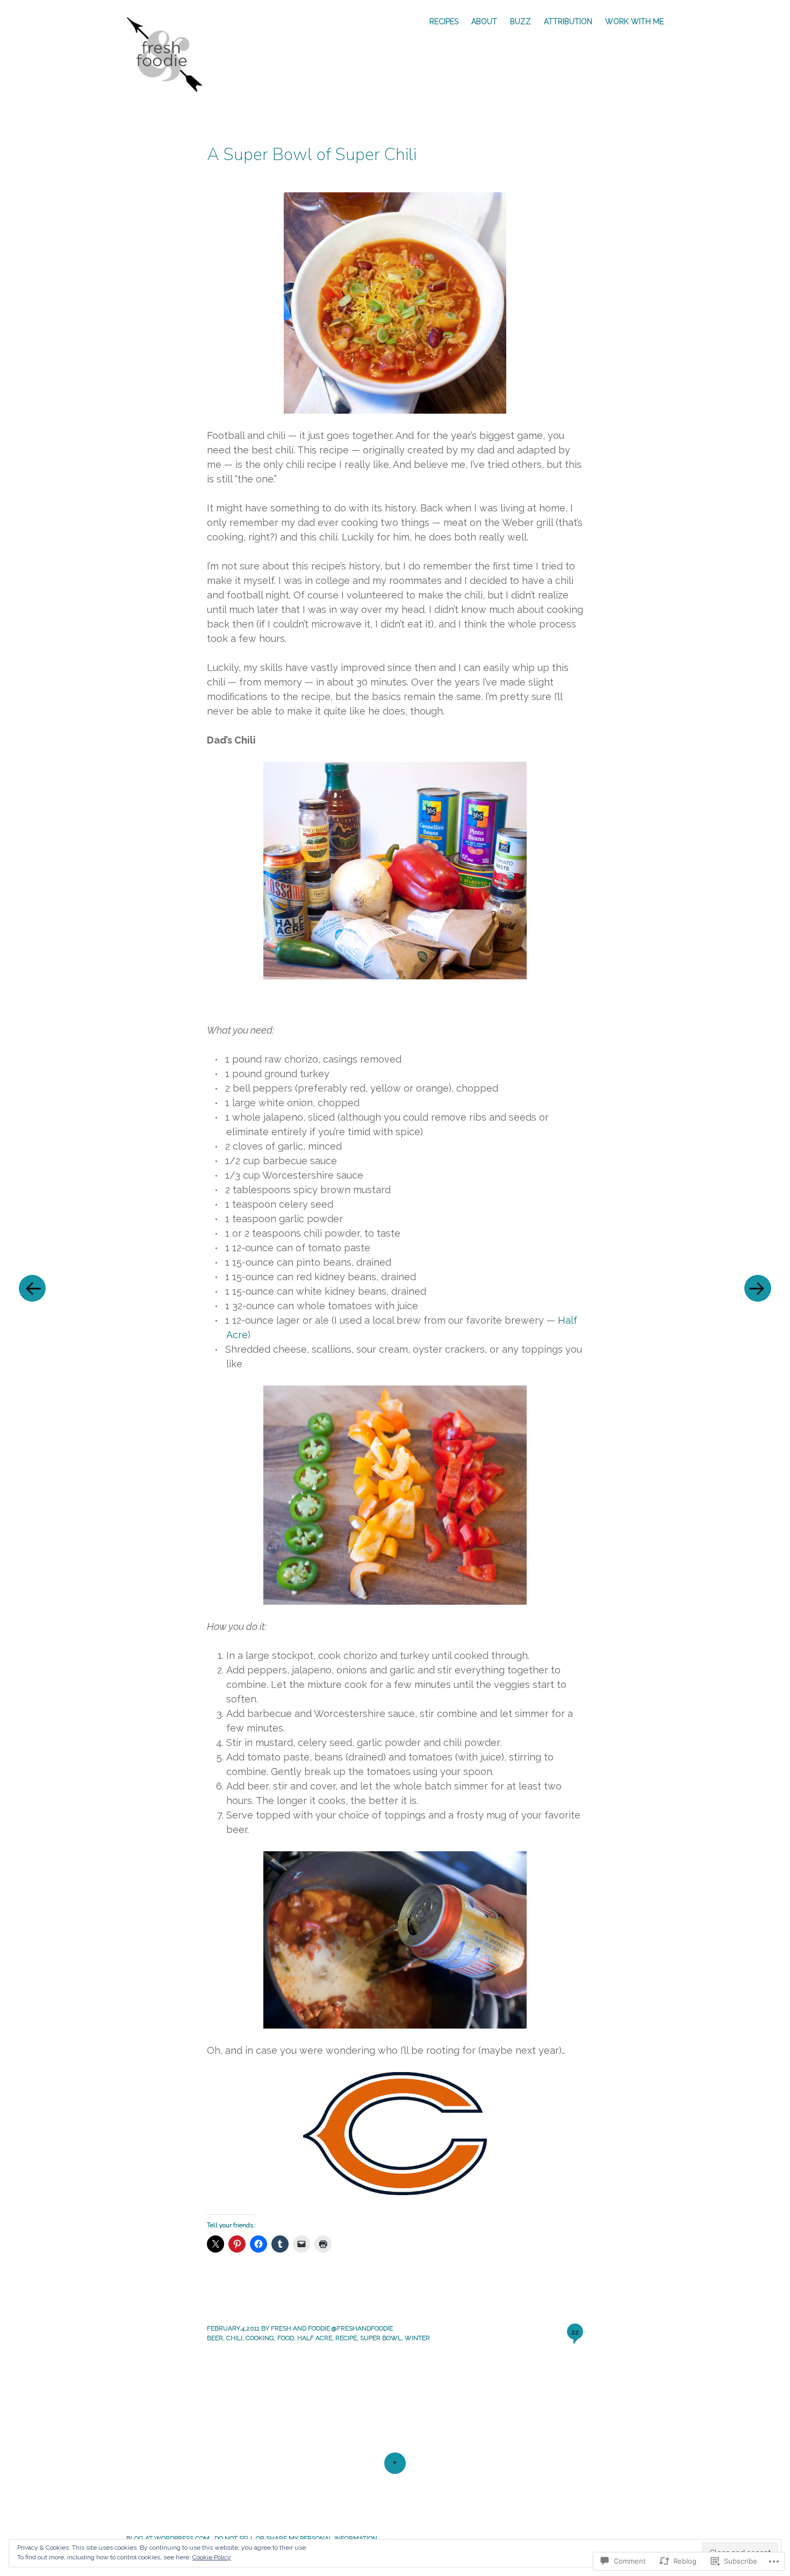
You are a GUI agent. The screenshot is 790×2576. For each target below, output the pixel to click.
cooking (260, 2338)
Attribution (568, 21)
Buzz (520, 21)
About (484, 21)
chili (234, 2338)
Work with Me (634, 21)
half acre (315, 2338)
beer (215, 2338)
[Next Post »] (758, 1288)
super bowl (381, 2338)
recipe (346, 2338)
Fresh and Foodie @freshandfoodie (332, 2328)
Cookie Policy (212, 2557)
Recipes (444, 21)
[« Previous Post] (32, 1288)
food (286, 2338)
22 (575, 2332)
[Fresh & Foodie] (170, 53)
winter (417, 2338)
